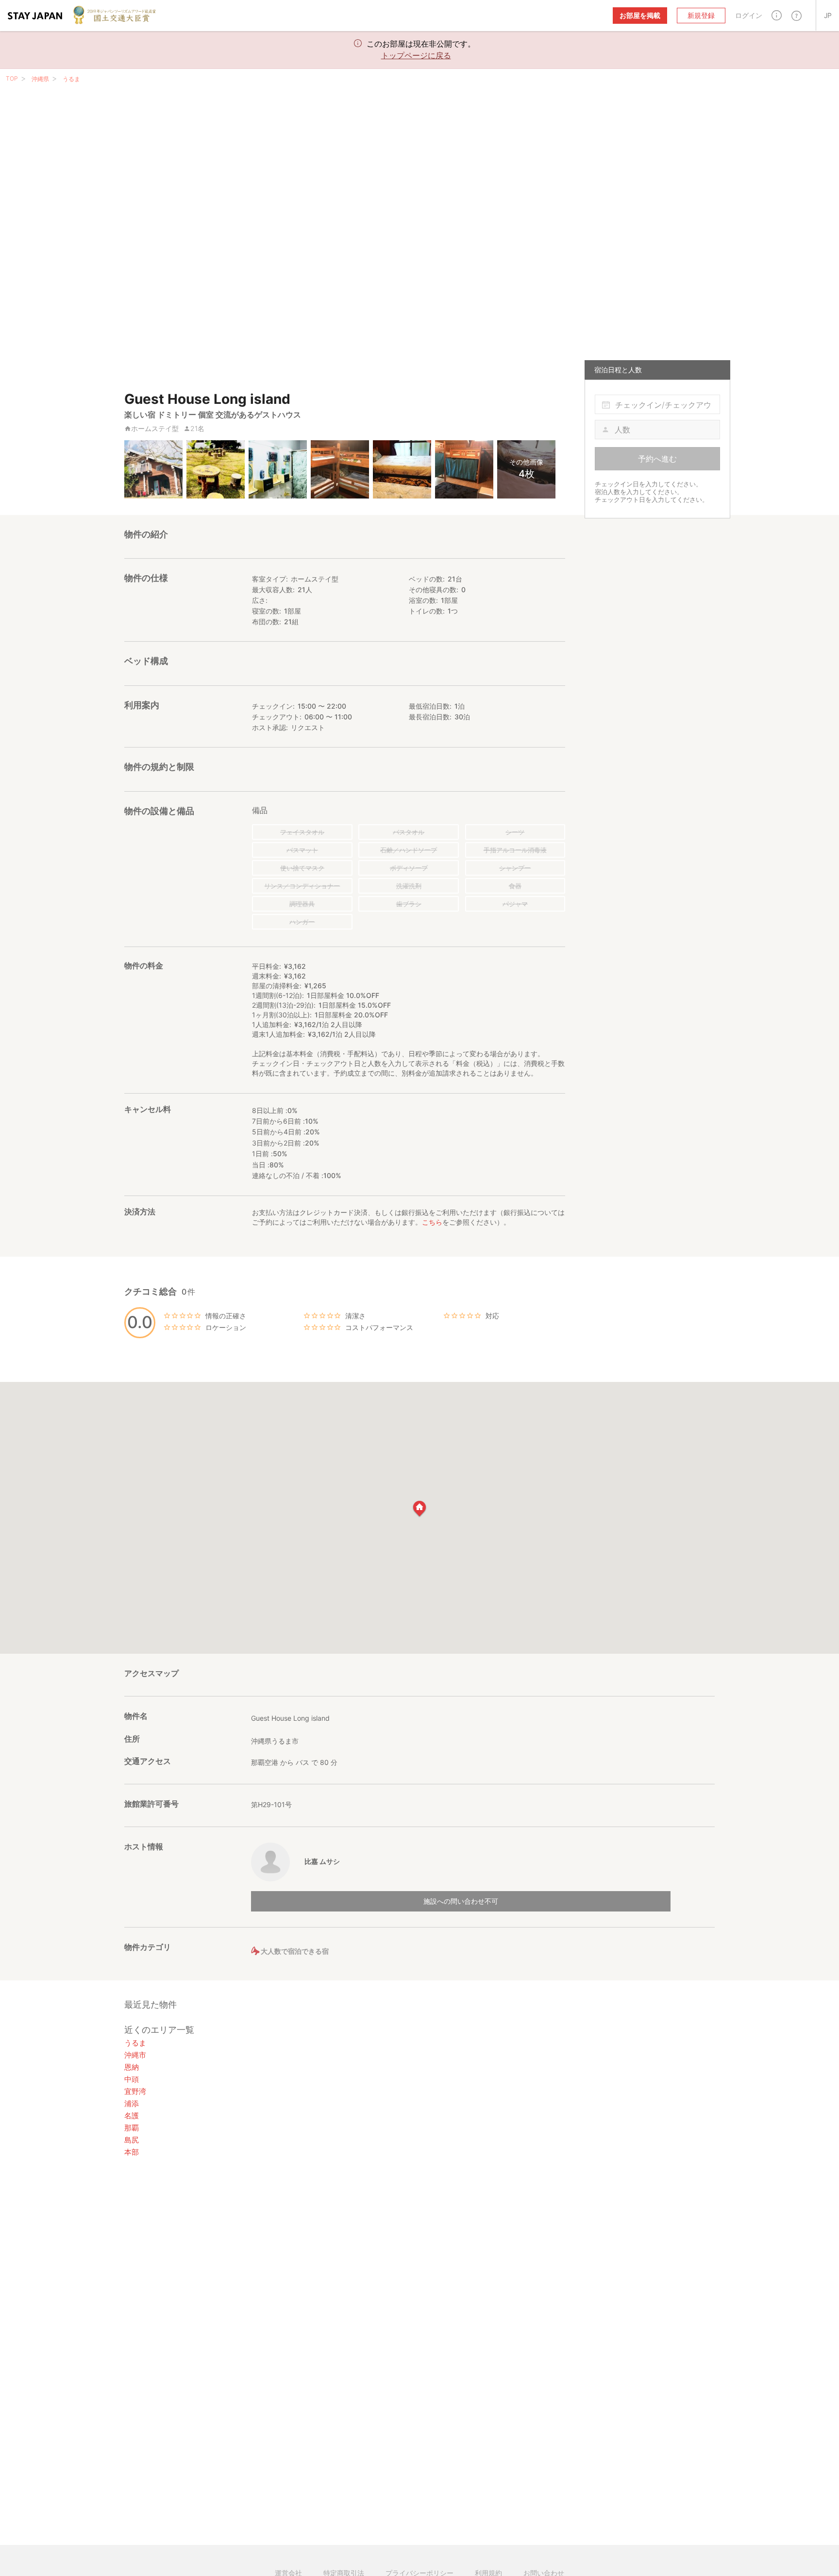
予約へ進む (657, 459)
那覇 (132, 2128)
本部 (132, 2152)
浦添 (132, 2103)
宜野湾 (135, 2091)
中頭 (132, 2079)
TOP (12, 78)
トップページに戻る (416, 55)
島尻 (132, 2140)
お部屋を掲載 (640, 15)
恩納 (132, 2067)
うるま (71, 79)
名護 (132, 2116)
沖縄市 (135, 2055)
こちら (432, 1222)
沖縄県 (40, 79)
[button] (777, 15)
